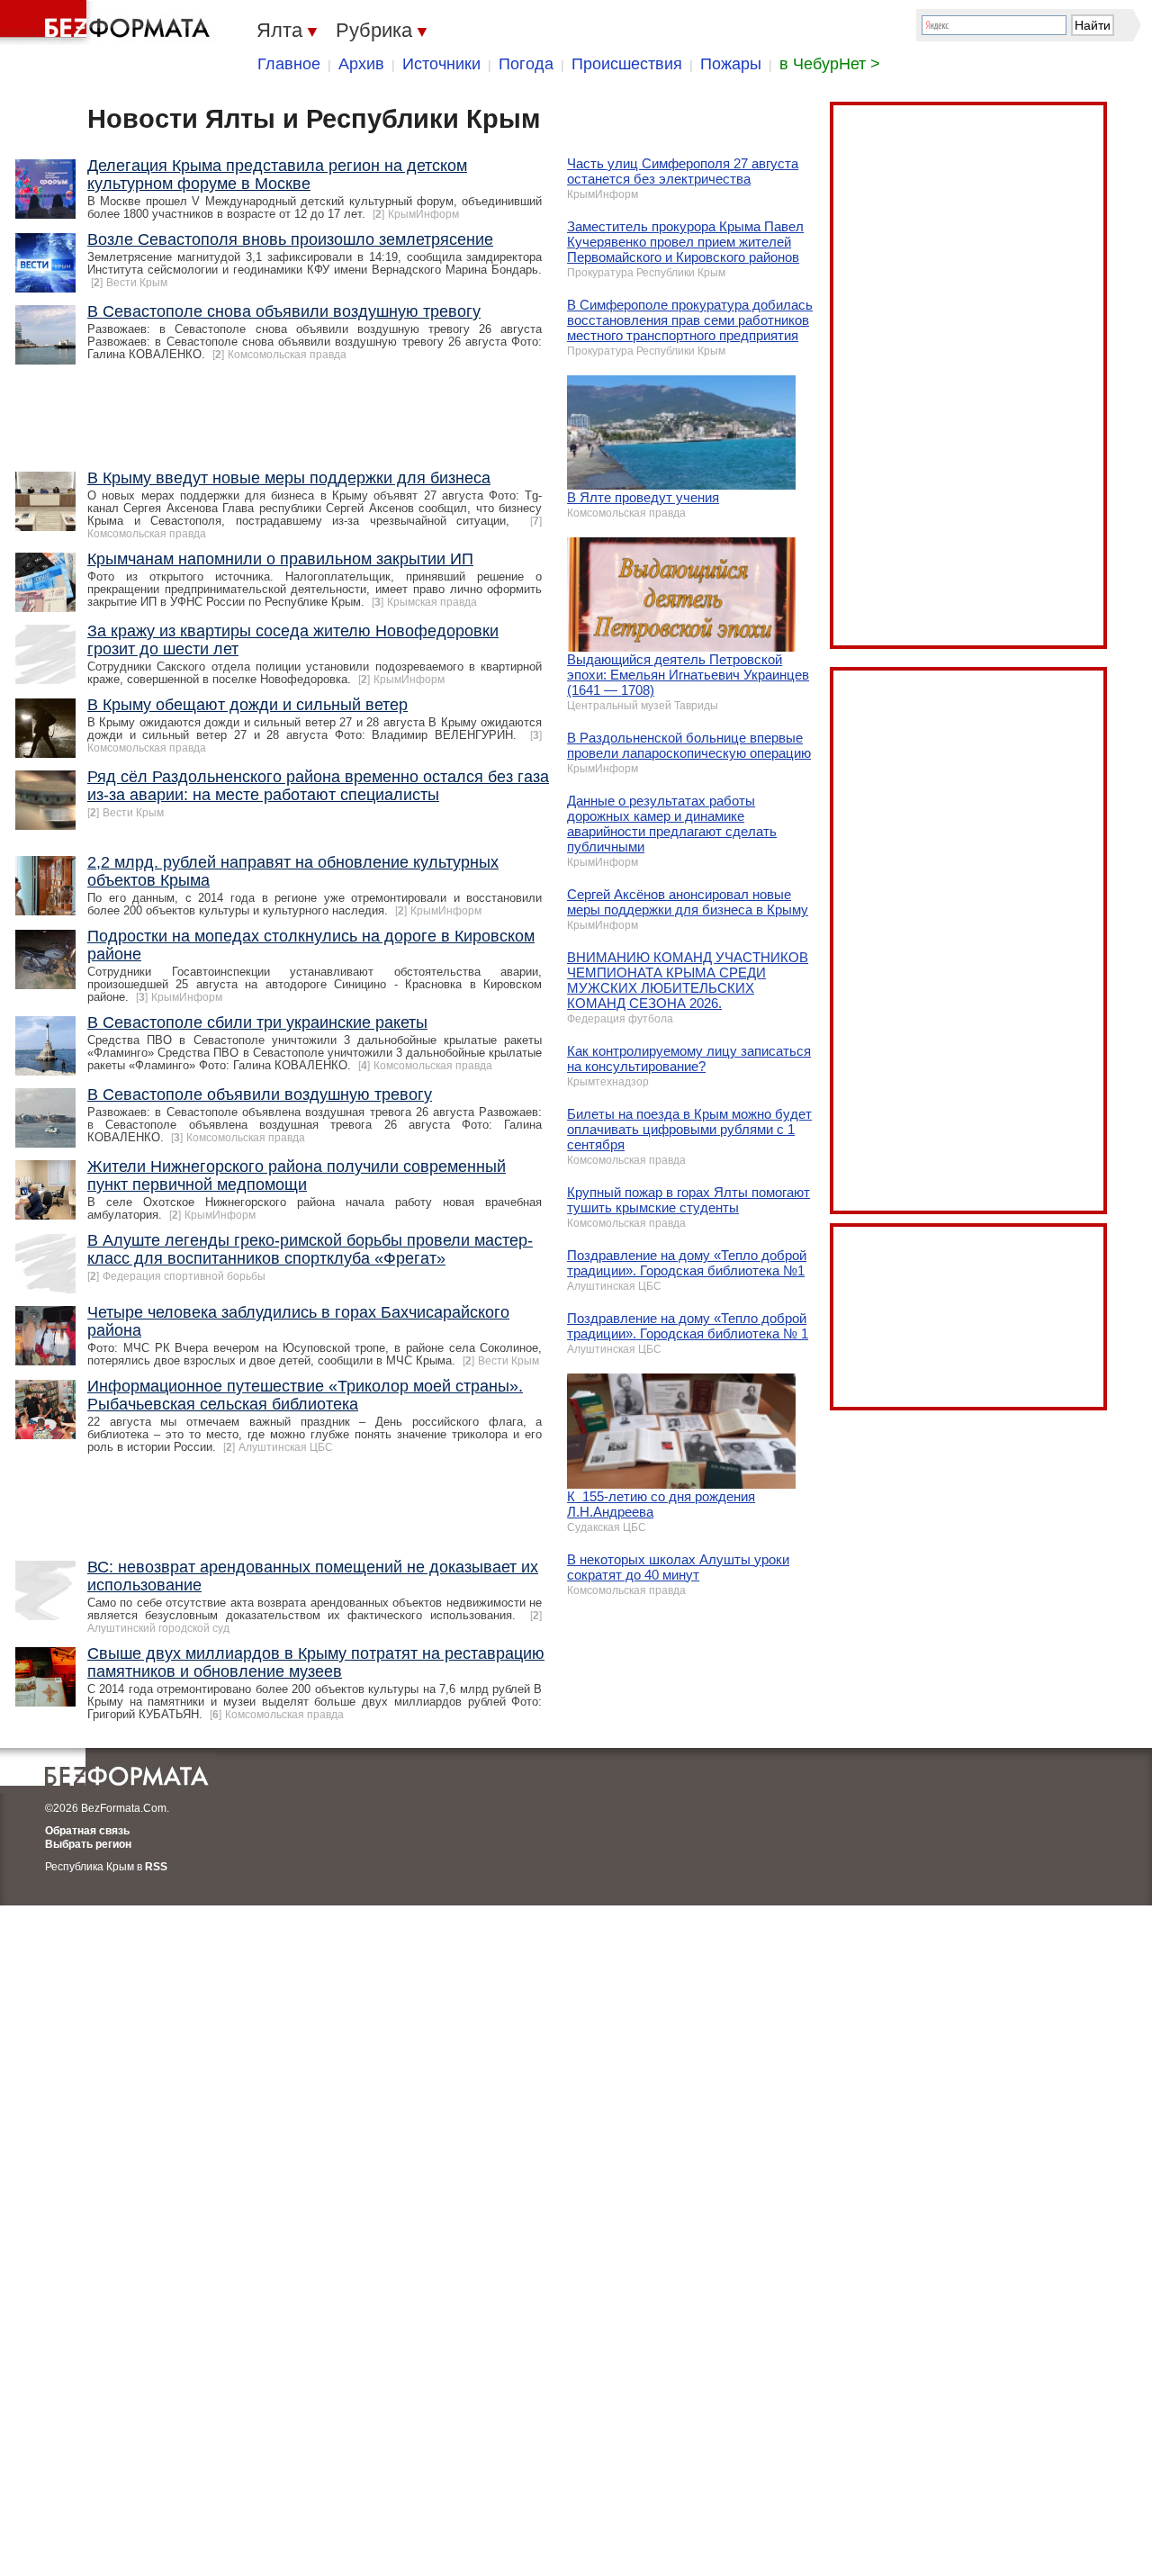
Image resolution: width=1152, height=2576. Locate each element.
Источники (441, 64)
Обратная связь (87, 1831)
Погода (526, 64)
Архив (361, 64)
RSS (156, 1867)
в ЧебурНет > (830, 64)
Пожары (731, 64)
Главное (289, 64)
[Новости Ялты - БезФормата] (108, 23)
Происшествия (627, 64)
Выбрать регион (88, 1844)
